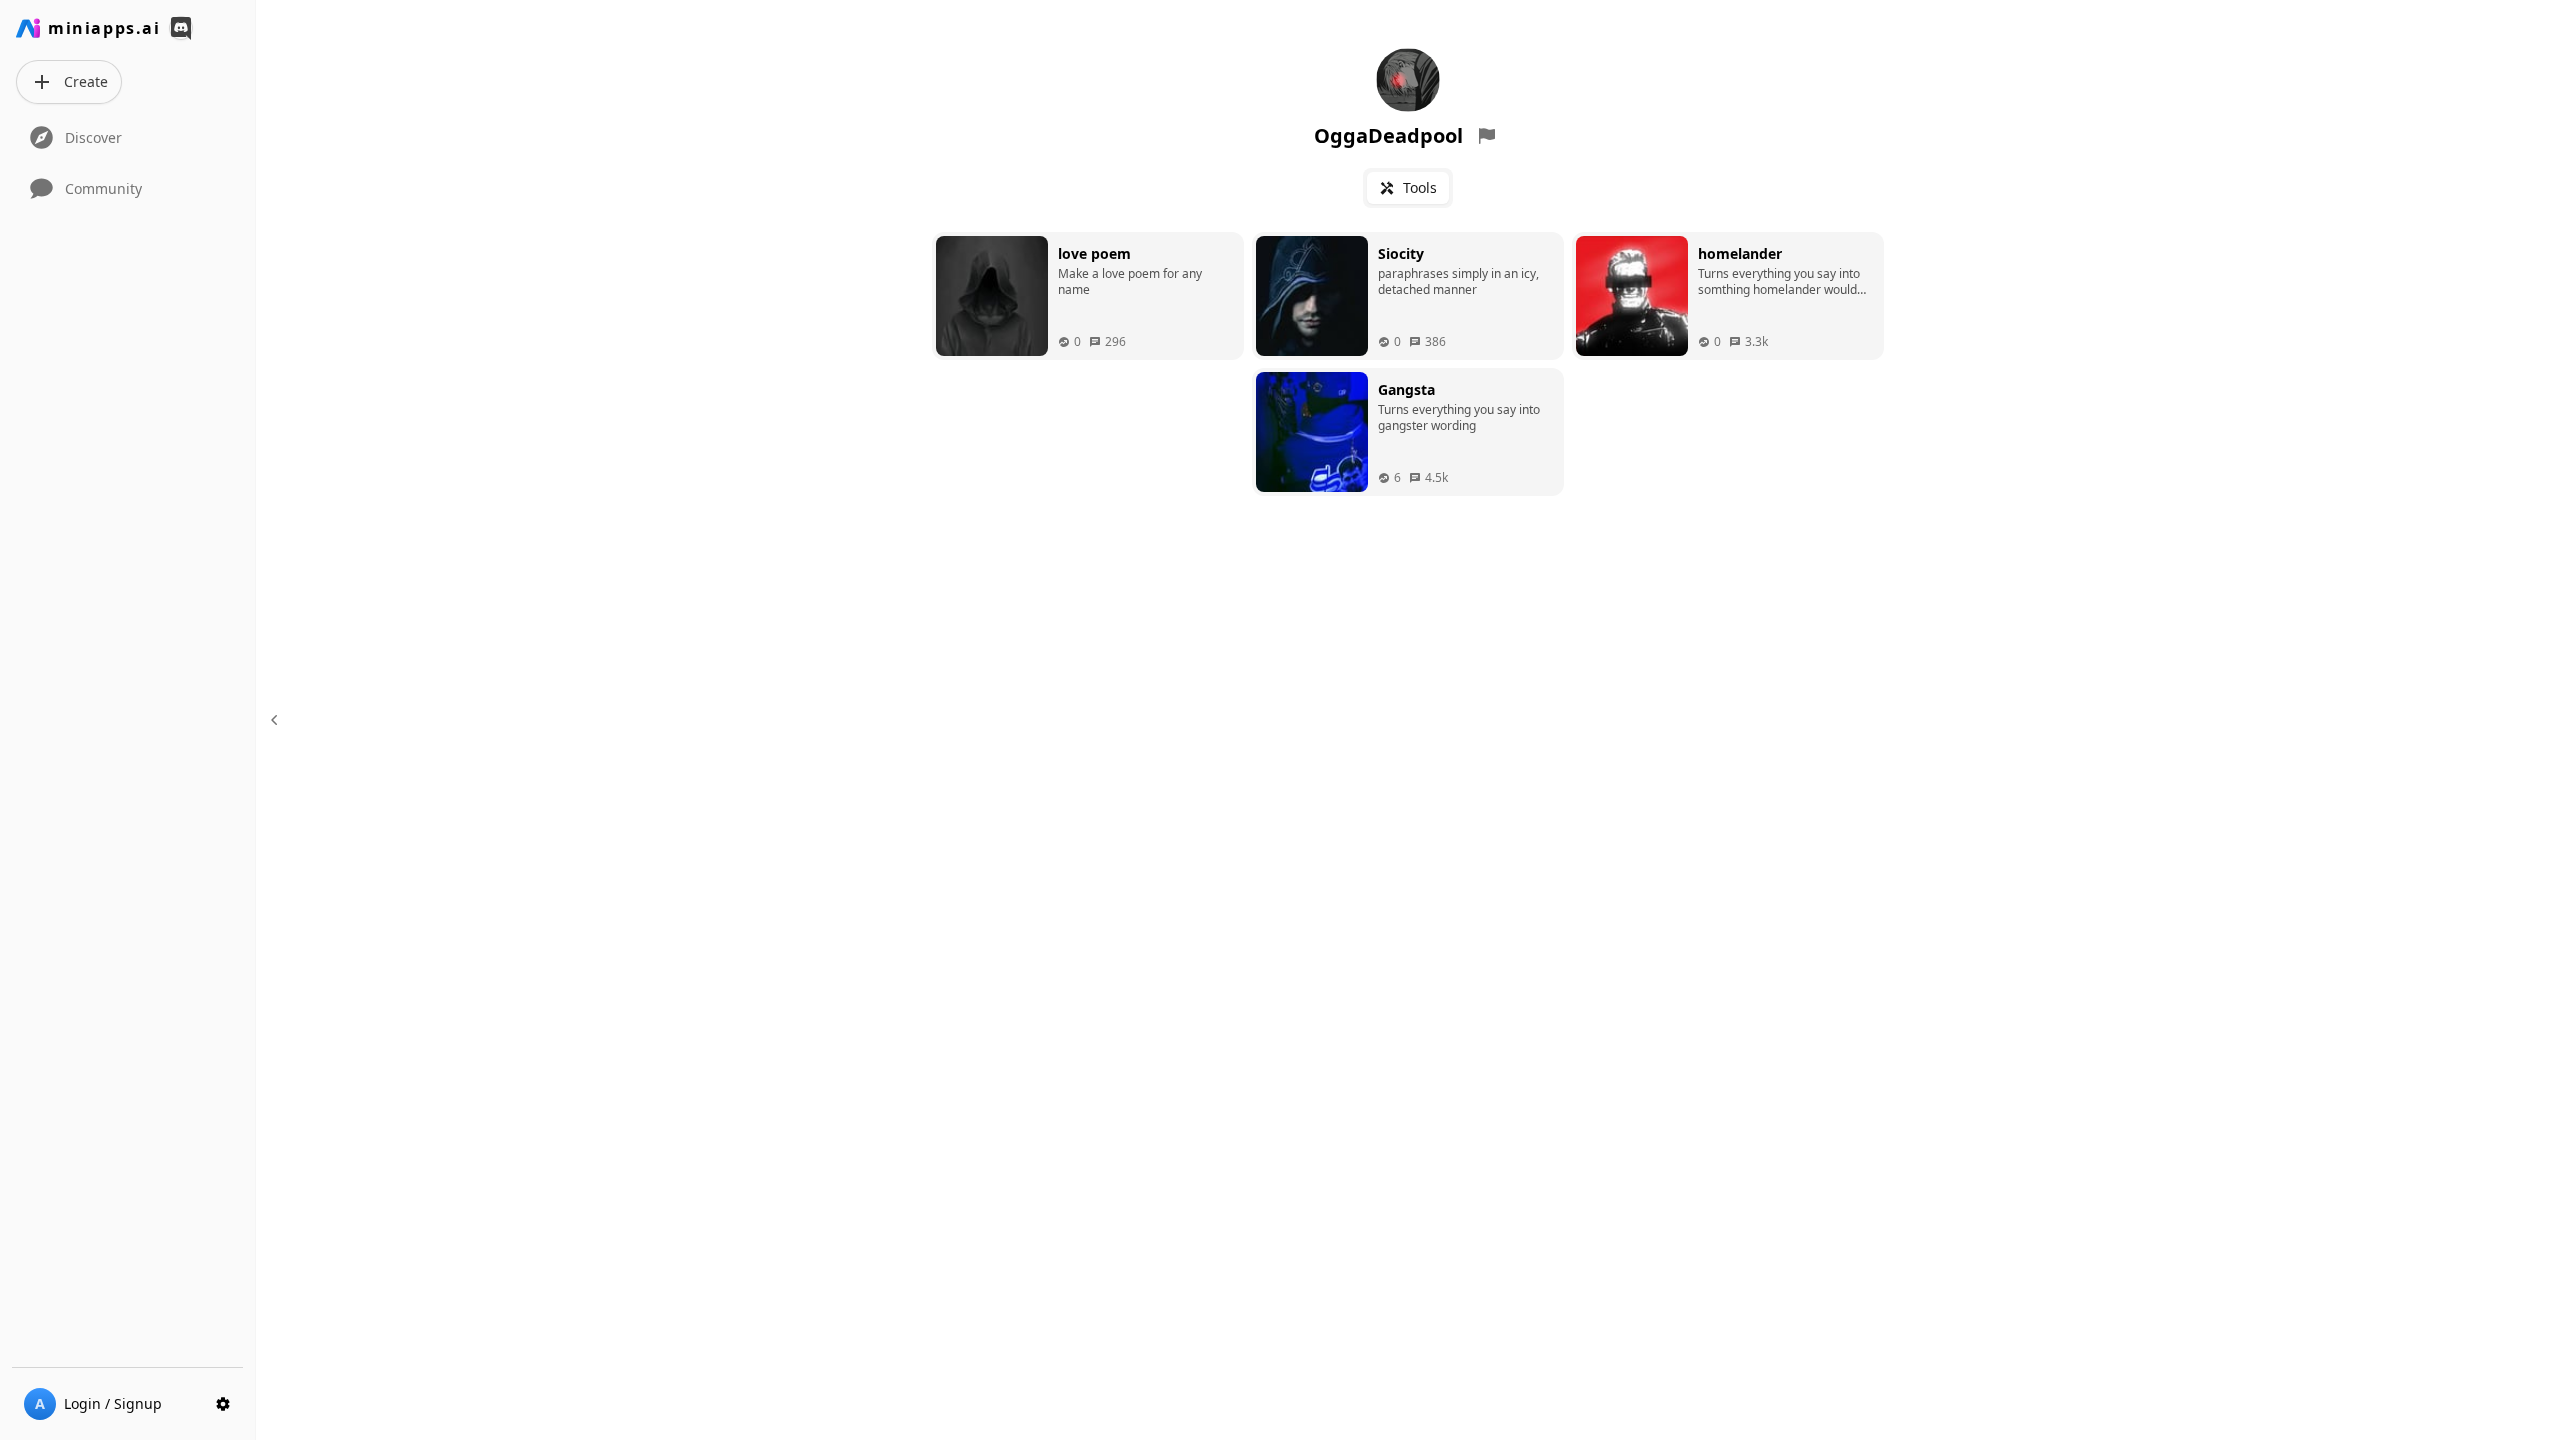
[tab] (1408, 188)
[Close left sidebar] (277, 720)
